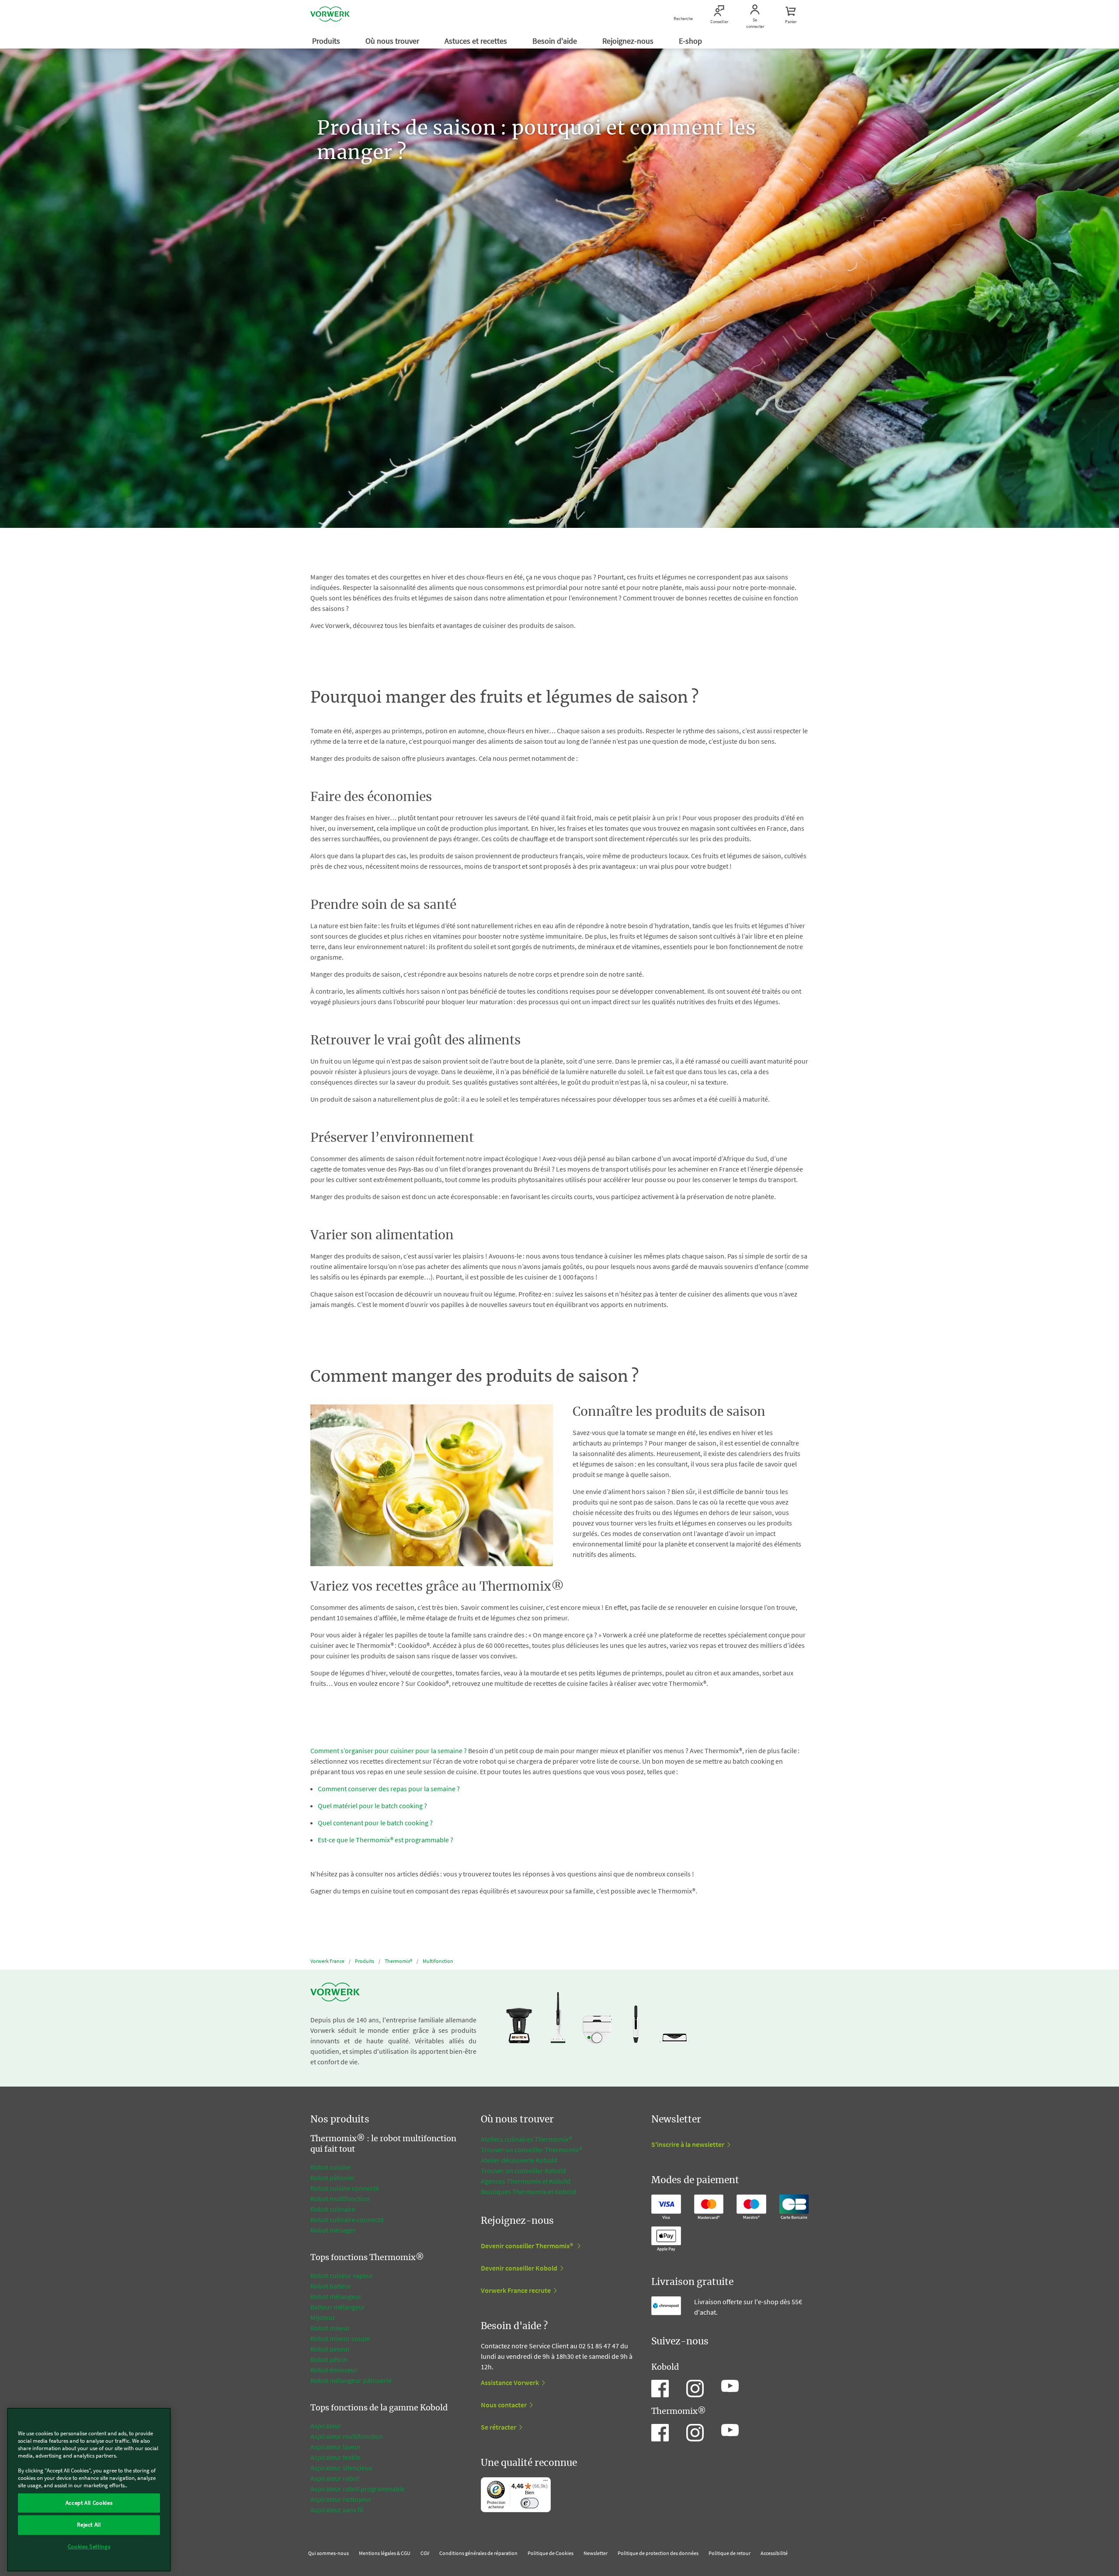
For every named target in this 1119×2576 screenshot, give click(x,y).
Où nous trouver (393, 41)
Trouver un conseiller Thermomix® (532, 2150)
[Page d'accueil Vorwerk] (330, 15)
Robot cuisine (330, 2167)
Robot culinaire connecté (347, 2219)
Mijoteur (323, 2317)
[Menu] (546, 2482)
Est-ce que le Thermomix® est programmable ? (387, 1840)
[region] (89, 2490)
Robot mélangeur (336, 2296)
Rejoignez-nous (629, 41)
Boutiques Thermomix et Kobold (528, 2191)
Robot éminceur (334, 2370)
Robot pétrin (329, 2359)
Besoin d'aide (556, 41)
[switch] (530, 2503)
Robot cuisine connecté (345, 2188)
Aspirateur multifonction (347, 2436)
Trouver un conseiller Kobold (523, 2170)
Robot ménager (333, 2230)
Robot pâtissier (333, 2177)
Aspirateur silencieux (341, 2468)
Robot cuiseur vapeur (342, 2275)
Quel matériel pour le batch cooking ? (372, 1806)
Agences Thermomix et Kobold (526, 2181)
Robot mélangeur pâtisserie (351, 2380)
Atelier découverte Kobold (519, 2160)
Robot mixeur (330, 2328)
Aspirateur (327, 2426)
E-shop (691, 41)
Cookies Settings (89, 2547)
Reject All (89, 2525)
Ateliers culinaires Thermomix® (526, 2139)
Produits (327, 41)
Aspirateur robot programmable (358, 2489)
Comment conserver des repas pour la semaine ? (389, 1789)
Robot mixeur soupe (340, 2338)
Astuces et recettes (477, 41)
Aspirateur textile (335, 2457)
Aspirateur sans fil (337, 2510)
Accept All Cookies (89, 2503)
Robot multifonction (340, 2198)
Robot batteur (331, 2286)
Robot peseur (330, 2349)
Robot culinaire (333, 2209)
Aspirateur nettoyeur (341, 2499)
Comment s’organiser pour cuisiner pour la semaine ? (389, 1751)
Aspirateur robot (335, 2478)
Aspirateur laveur (336, 2447)
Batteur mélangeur (338, 2307)
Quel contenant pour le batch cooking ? (375, 1823)
